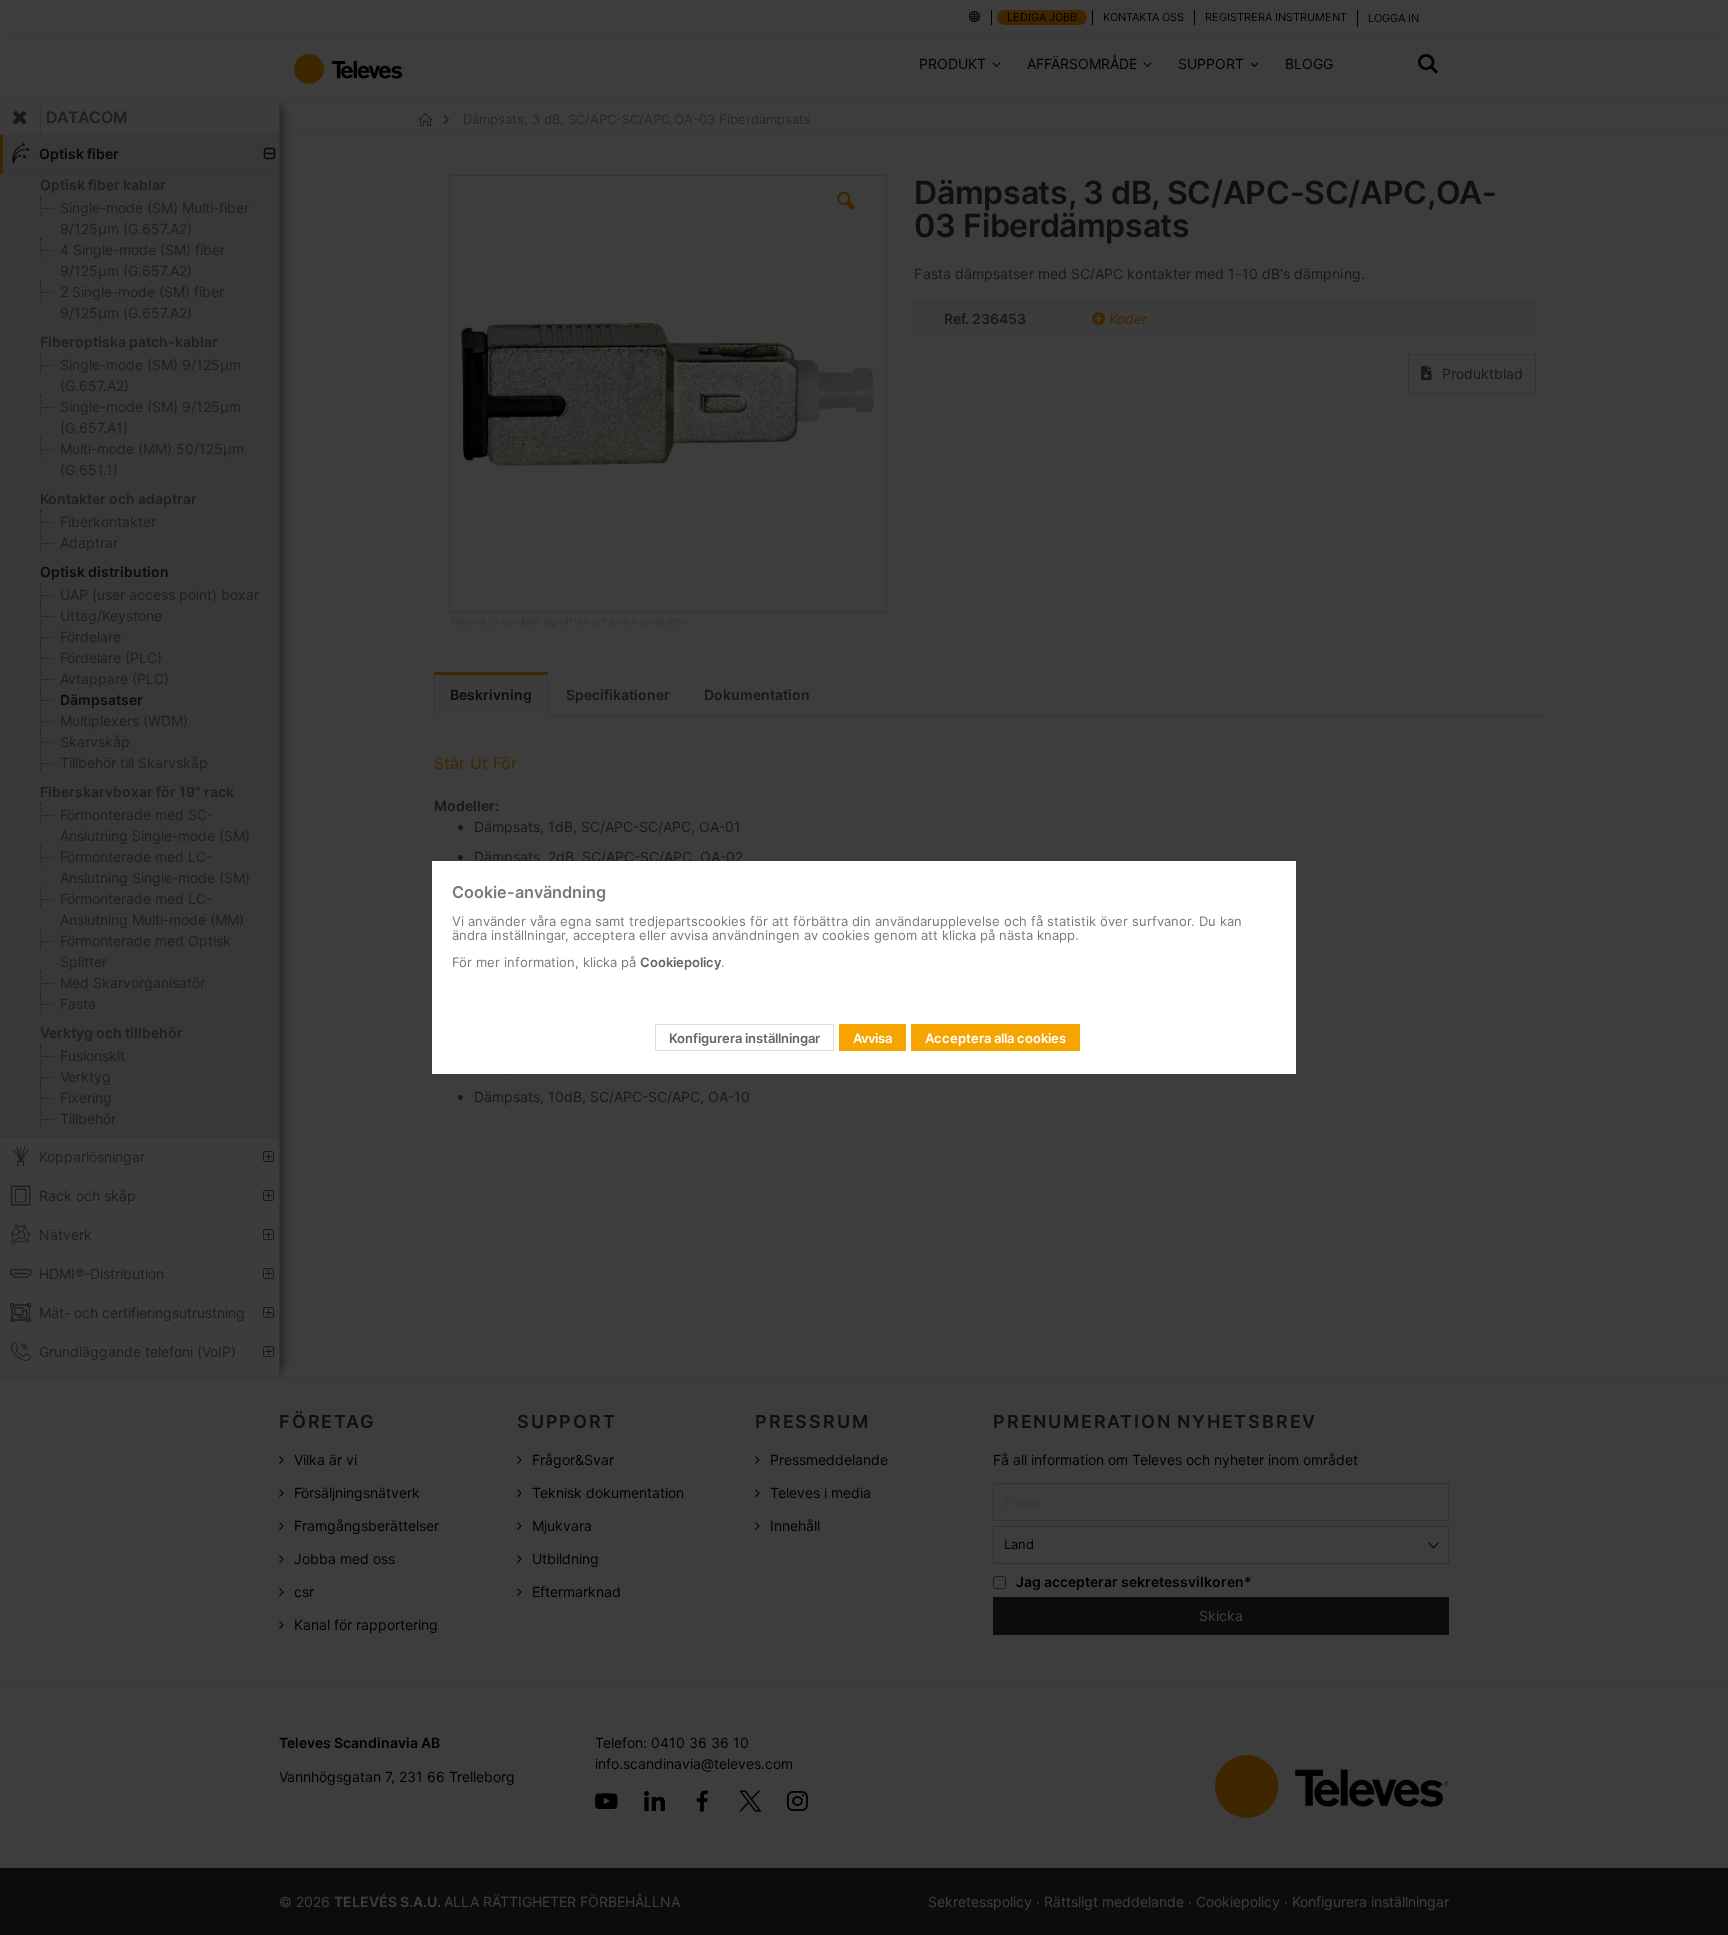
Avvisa (872, 1038)
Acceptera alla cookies (995, 1038)
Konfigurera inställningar (744, 1038)
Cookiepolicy (680, 962)
